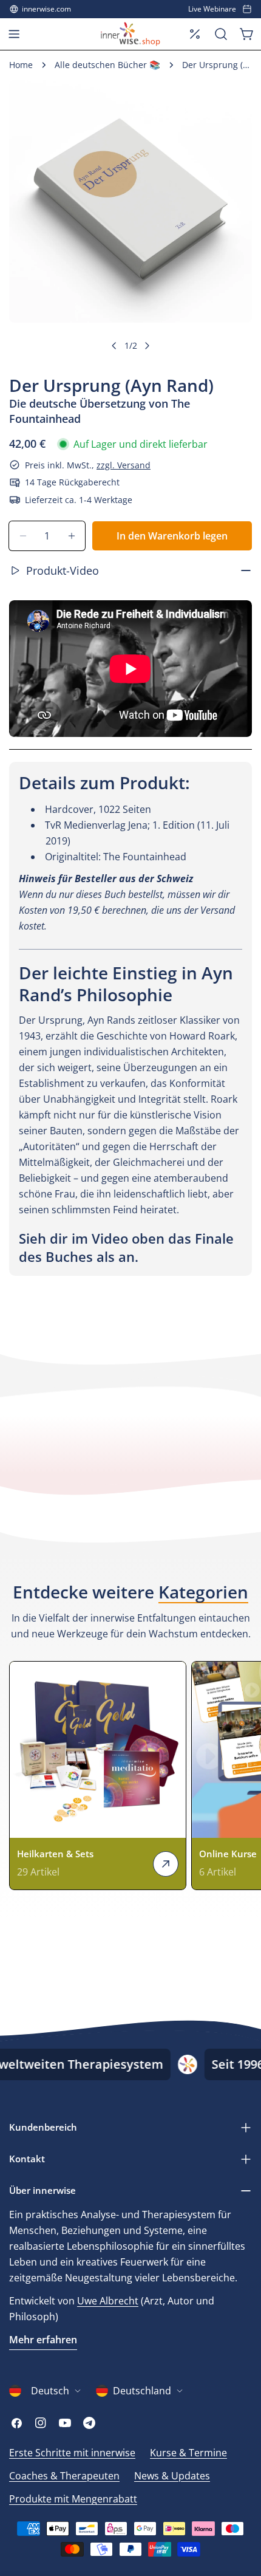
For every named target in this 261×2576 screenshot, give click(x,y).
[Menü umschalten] (14, 34)
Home (21, 65)
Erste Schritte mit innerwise (72, 2453)
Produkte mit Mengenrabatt (73, 2499)
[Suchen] (221, 34)
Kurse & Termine (188, 2453)
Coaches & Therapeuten (64, 2476)
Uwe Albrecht (108, 2301)
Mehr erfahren (43, 2340)
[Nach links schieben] (114, 346)
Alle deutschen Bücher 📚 (107, 65)
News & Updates (172, 2476)
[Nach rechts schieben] (147, 346)
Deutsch (50, 2391)
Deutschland (142, 2391)
